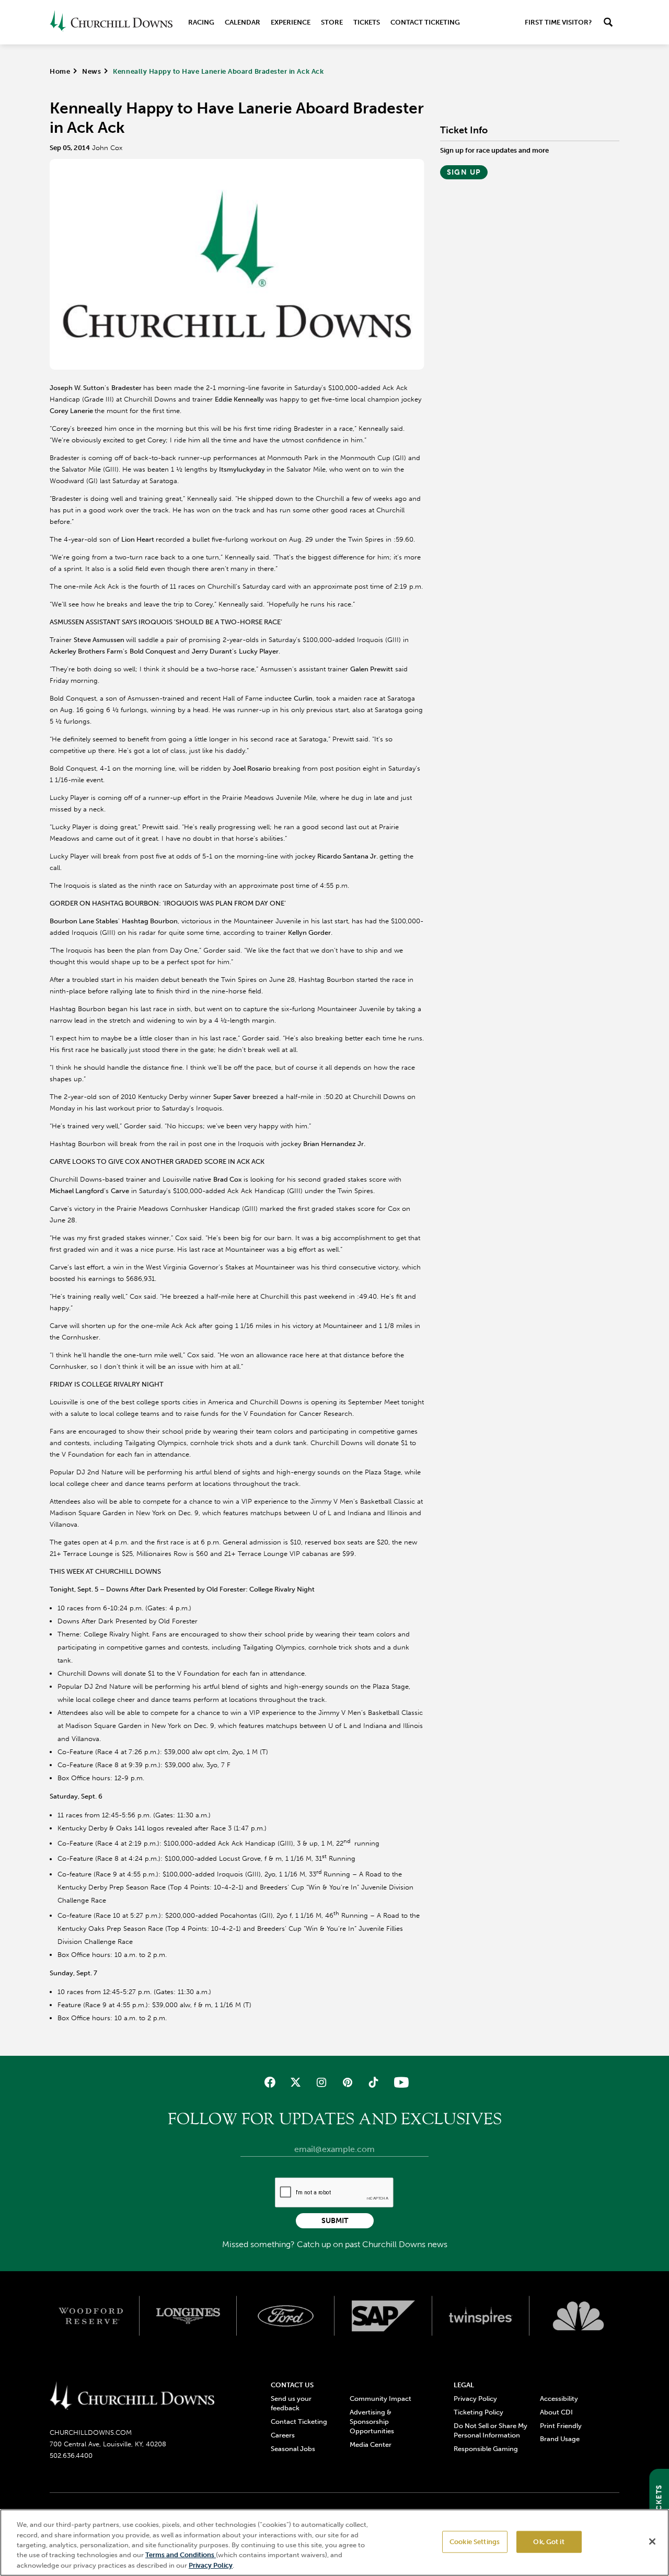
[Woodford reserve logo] (91, 2316)
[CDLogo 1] (132, 2397)
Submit (335, 2221)
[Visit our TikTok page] (373, 2082)
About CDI (556, 2412)
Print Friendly (561, 2426)
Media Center (371, 2445)
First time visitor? (558, 22)
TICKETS (367, 22)
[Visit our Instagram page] (322, 2082)
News (91, 71)
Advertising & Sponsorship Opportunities (372, 2422)
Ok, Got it (549, 2542)
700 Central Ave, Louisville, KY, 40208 (108, 2444)
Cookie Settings (475, 2542)
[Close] (652, 2541)
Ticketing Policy (478, 2412)
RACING (201, 22)
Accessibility (559, 2398)
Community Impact (380, 2398)
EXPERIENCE (291, 22)
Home (60, 71)
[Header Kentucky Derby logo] (111, 22)
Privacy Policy (475, 2398)
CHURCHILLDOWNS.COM (91, 2432)
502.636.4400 (71, 2455)
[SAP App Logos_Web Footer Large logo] (383, 2316)
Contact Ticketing (425, 22)
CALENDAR (243, 22)
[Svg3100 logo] (578, 2316)
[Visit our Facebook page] (270, 2082)
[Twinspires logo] (481, 2316)
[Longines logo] (188, 2316)
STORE (332, 22)
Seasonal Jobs (293, 2449)
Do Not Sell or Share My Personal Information (491, 2430)
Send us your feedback (291, 2403)
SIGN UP (464, 172)
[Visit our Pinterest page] (347, 2082)
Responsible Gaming (486, 2449)
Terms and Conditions (181, 2555)
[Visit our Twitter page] (296, 2082)
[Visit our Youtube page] (399, 2082)
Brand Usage (560, 2439)
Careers (283, 2435)
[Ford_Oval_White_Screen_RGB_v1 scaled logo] (286, 2316)
